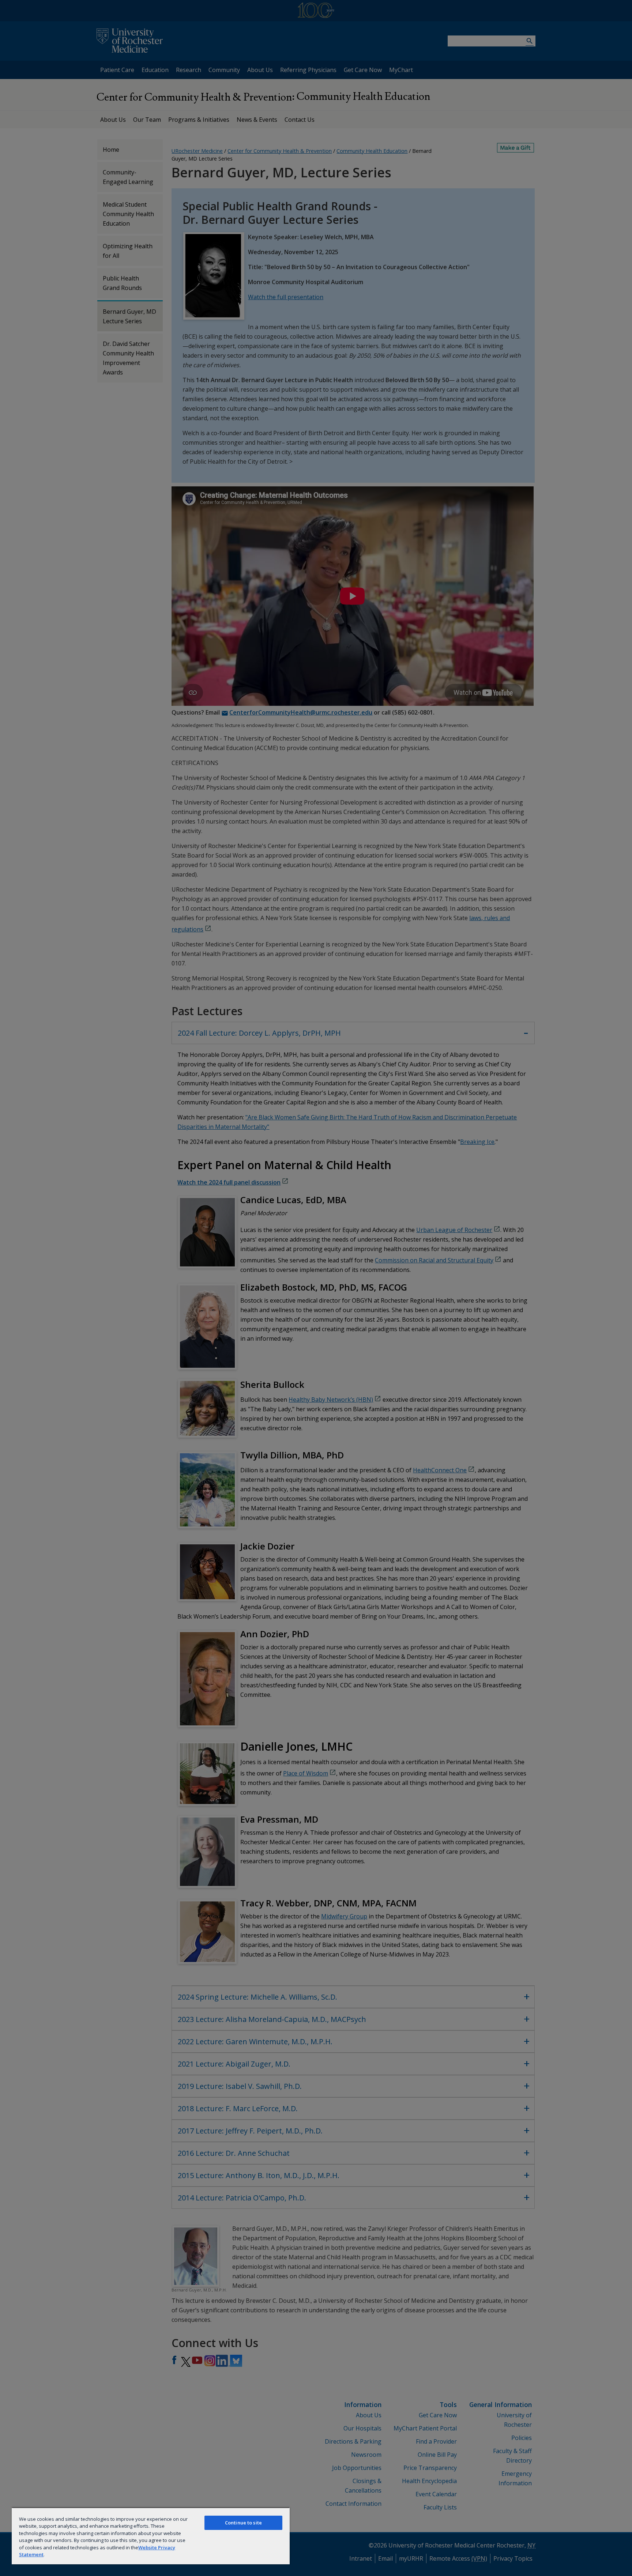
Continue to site (243, 2523)
